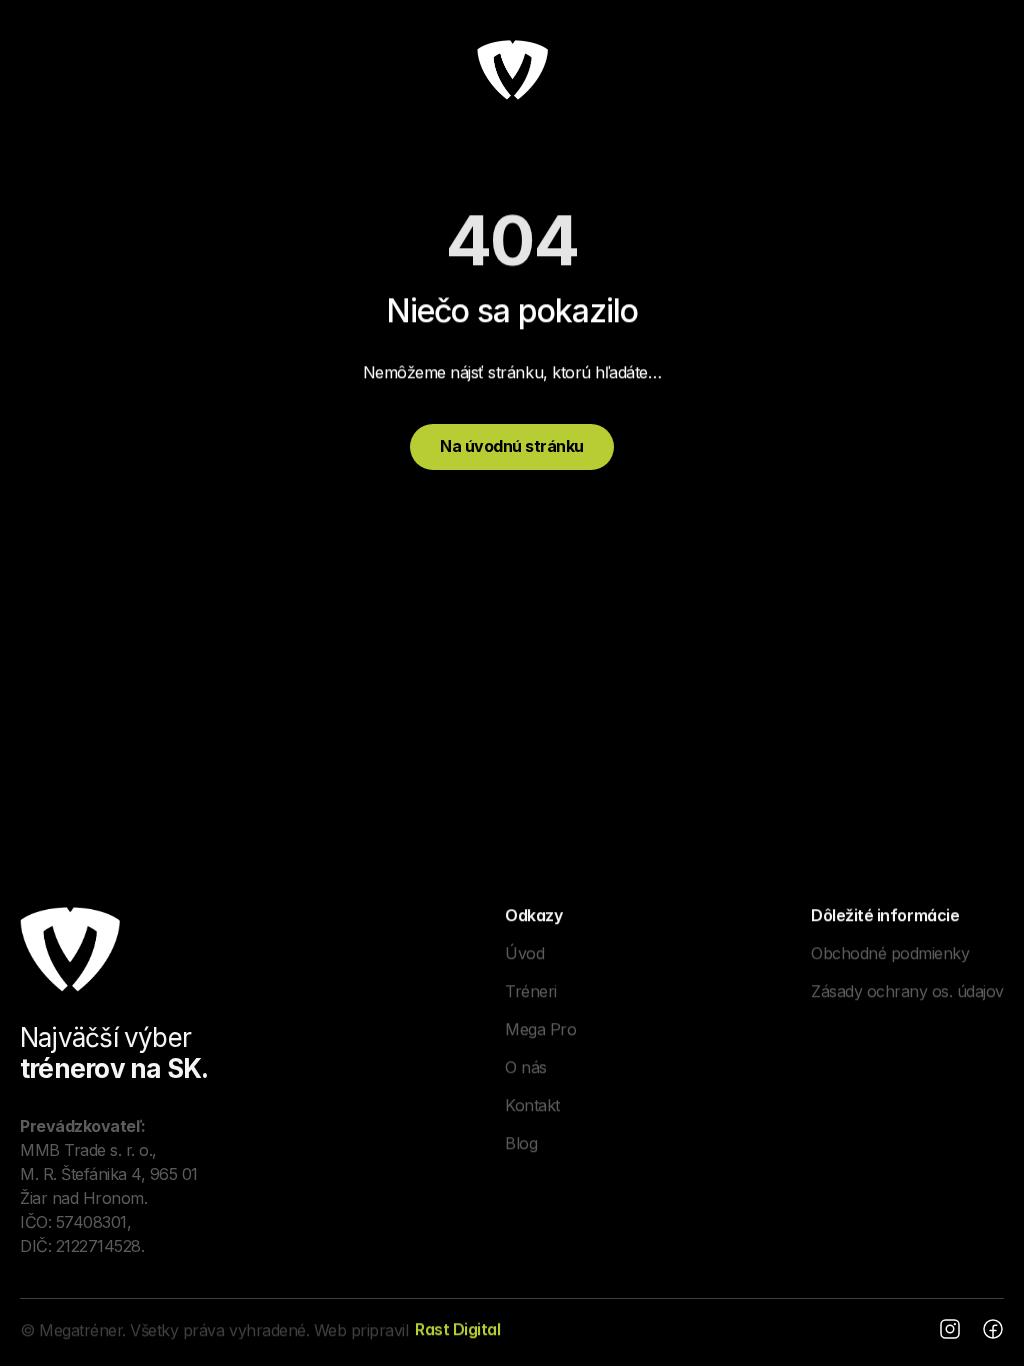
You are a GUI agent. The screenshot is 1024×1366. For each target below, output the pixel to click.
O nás (526, 1066)
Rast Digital (457, 1329)
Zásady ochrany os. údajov (907, 990)
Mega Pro (540, 1028)
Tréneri (531, 990)
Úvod (524, 952)
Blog (521, 1142)
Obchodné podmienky (890, 952)
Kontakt (532, 1104)
